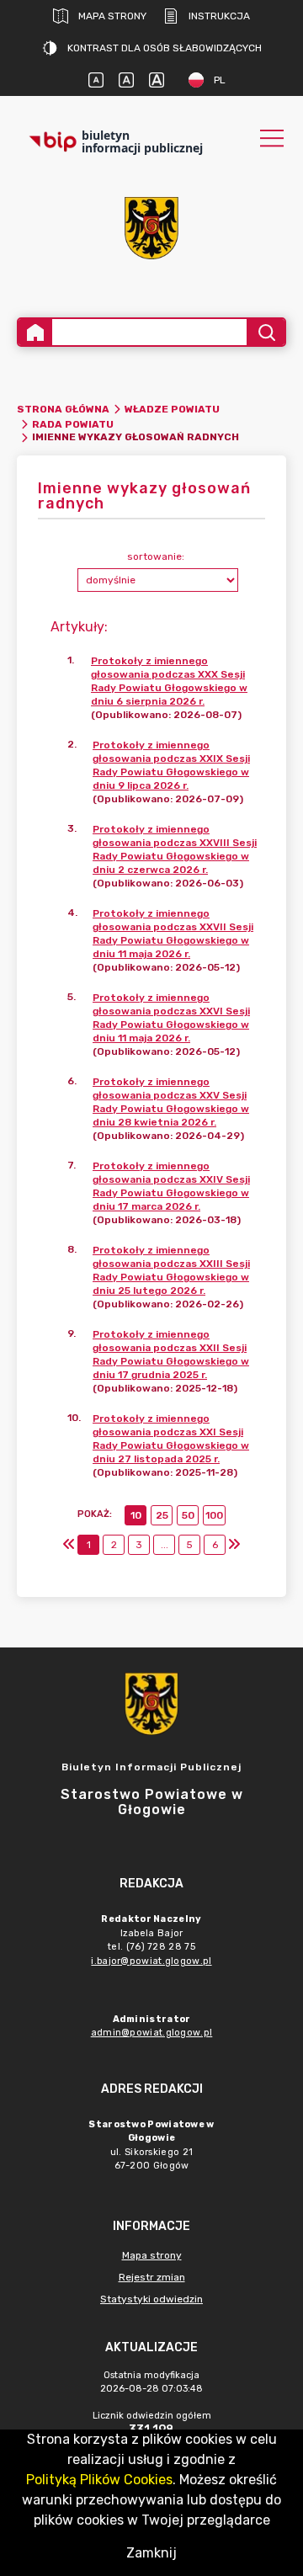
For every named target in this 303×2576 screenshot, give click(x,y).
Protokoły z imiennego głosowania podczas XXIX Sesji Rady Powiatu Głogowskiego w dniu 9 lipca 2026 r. (171, 765)
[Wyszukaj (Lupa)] (266, 332)
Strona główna (63, 409)
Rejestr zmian (152, 2277)
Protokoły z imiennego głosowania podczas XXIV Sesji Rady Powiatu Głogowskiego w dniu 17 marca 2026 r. (171, 1186)
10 (136, 1515)
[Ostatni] (234, 1545)
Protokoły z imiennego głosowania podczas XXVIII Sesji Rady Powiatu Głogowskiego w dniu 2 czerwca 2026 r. (175, 849)
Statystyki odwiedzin (151, 2299)
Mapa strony (112, 16)
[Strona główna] (35, 332)
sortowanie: (156, 556)
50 (188, 1515)
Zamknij (151, 2553)
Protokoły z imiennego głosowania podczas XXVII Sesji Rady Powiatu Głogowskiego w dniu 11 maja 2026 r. (173, 934)
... (165, 1545)
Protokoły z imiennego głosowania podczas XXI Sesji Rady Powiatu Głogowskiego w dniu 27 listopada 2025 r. (171, 1439)
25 (162, 1515)
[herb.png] (151, 228)
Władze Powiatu (172, 409)
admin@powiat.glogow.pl (152, 2033)
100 (214, 1515)
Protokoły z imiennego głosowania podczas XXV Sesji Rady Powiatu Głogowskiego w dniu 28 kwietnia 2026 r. (171, 1102)
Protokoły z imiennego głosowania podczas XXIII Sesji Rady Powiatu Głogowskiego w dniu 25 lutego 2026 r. (171, 1270)
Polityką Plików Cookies (99, 2480)
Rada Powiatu (73, 424)
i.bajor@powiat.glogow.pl (151, 1961)
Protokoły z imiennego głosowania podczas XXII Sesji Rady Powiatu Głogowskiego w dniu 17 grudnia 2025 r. (171, 1355)
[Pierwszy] (69, 1545)
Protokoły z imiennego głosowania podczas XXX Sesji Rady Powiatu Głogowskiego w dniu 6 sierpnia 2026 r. (169, 681)
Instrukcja (219, 16)
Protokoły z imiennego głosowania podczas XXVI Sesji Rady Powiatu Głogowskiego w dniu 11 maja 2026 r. (171, 1018)
